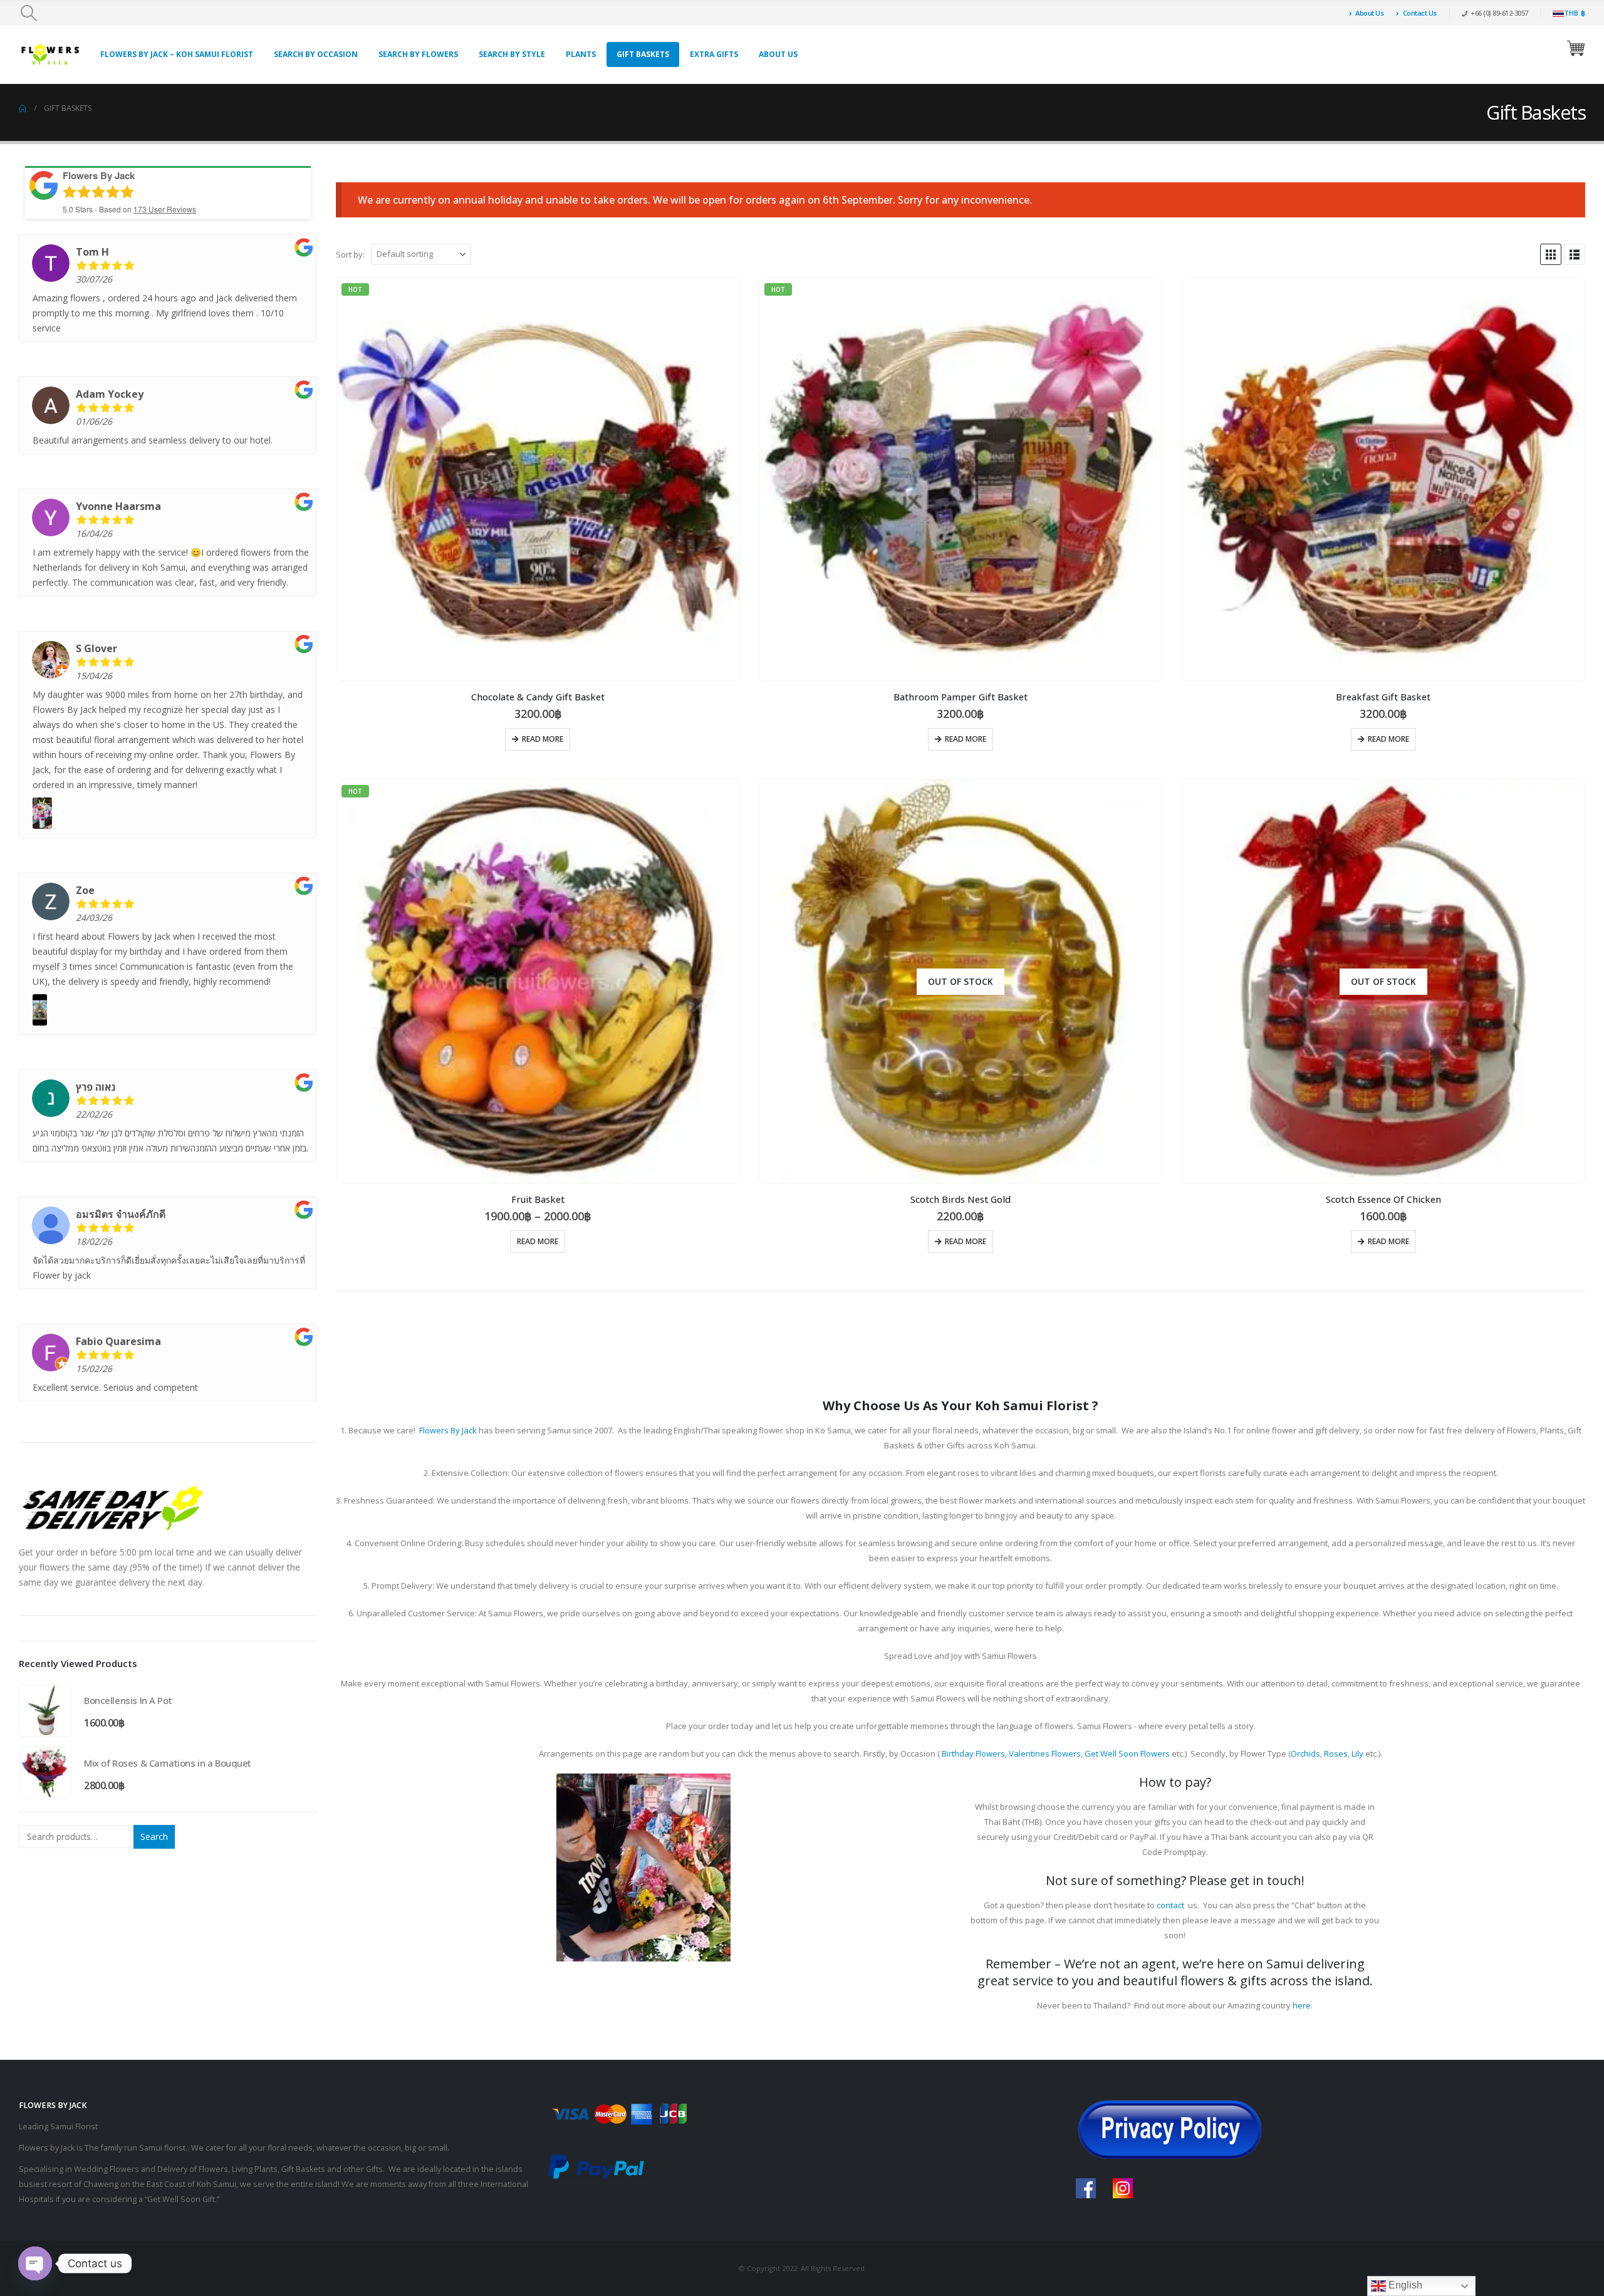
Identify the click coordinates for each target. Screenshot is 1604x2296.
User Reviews (165, 209)
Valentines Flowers (1045, 1753)
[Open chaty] (35, 2263)
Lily (1357, 1753)
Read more (543, 739)
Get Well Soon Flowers (1127, 1753)
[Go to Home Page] (23, 108)
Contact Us (1420, 13)
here (1302, 2005)
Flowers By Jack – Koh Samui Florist (177, 54)
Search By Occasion (316, 54)
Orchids (1305, 1753)
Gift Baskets (643, 54)
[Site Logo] (50, 54)
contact (1170, 1905)
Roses (1336, 1753)
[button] (29, 13)
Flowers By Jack (448, 1430)
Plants (581, 54)
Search (154, 1836)
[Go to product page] (1383, 480)
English (1404, 2285)
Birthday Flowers (973, 1753)
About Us (1369, 13)
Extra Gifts (714, 54)
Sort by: (350, 254)
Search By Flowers (418, 54)
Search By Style (512, 54)
